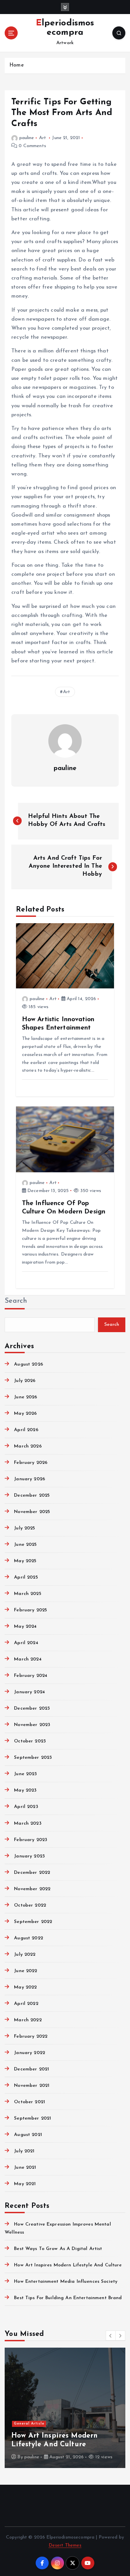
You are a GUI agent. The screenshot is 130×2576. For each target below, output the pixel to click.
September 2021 (32, 2118)
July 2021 (24, 2151)
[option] (65, 2408)
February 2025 (30, 1610)
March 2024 (28, 1659)
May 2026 (25, 1414)
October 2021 (29, 2102)
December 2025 (32, 1495)
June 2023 (25, 1774)
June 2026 (25, 1397)
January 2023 (29, 1856)
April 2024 (26, 1643)
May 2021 (25, 2184)
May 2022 (25, 1987)
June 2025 (25, 1545)
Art (42, 138)
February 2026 (31, 1463)
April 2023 (26, 1807)
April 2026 (26, 1430)
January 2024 (29, 1692)
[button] (111, 2336)
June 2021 (25, 2168)
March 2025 (27, 1594)
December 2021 (31, 2069)
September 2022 (33, 1922)
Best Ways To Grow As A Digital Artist (58, 2249)
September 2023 (33, 1758)
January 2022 (29, 2053)
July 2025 (24, 1528)
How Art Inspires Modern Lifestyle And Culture (68, 2265)
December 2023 (32, 1708)
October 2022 (30, 1905)
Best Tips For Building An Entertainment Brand (68, 2298)
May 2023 (25, 1790)
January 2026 (29, 1479)
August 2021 (28, 2135)
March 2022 (28, 2020)
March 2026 (28, 1446)
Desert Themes (65, 2545)
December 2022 (32, 1873)
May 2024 (25, 1627)
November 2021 (32, 2086)
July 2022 (25, 1955)
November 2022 (32, 1889)
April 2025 (26, 1577)
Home (16, 65)
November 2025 (32, 1512)
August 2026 (28, 1364)
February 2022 (31, 2036)
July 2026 (25, 1381)
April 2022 (26, 2004)
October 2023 (30, 1741)
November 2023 (32, 1725)
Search (16, 1301)
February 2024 (31, 1676)
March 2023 (27, 1823)
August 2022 (28, 1938)
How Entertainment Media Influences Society (66, 2282)
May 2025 (25, 1561)
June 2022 (25, 1971)
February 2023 (30, 1840)
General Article (29, 2424)
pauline (27, 138)
